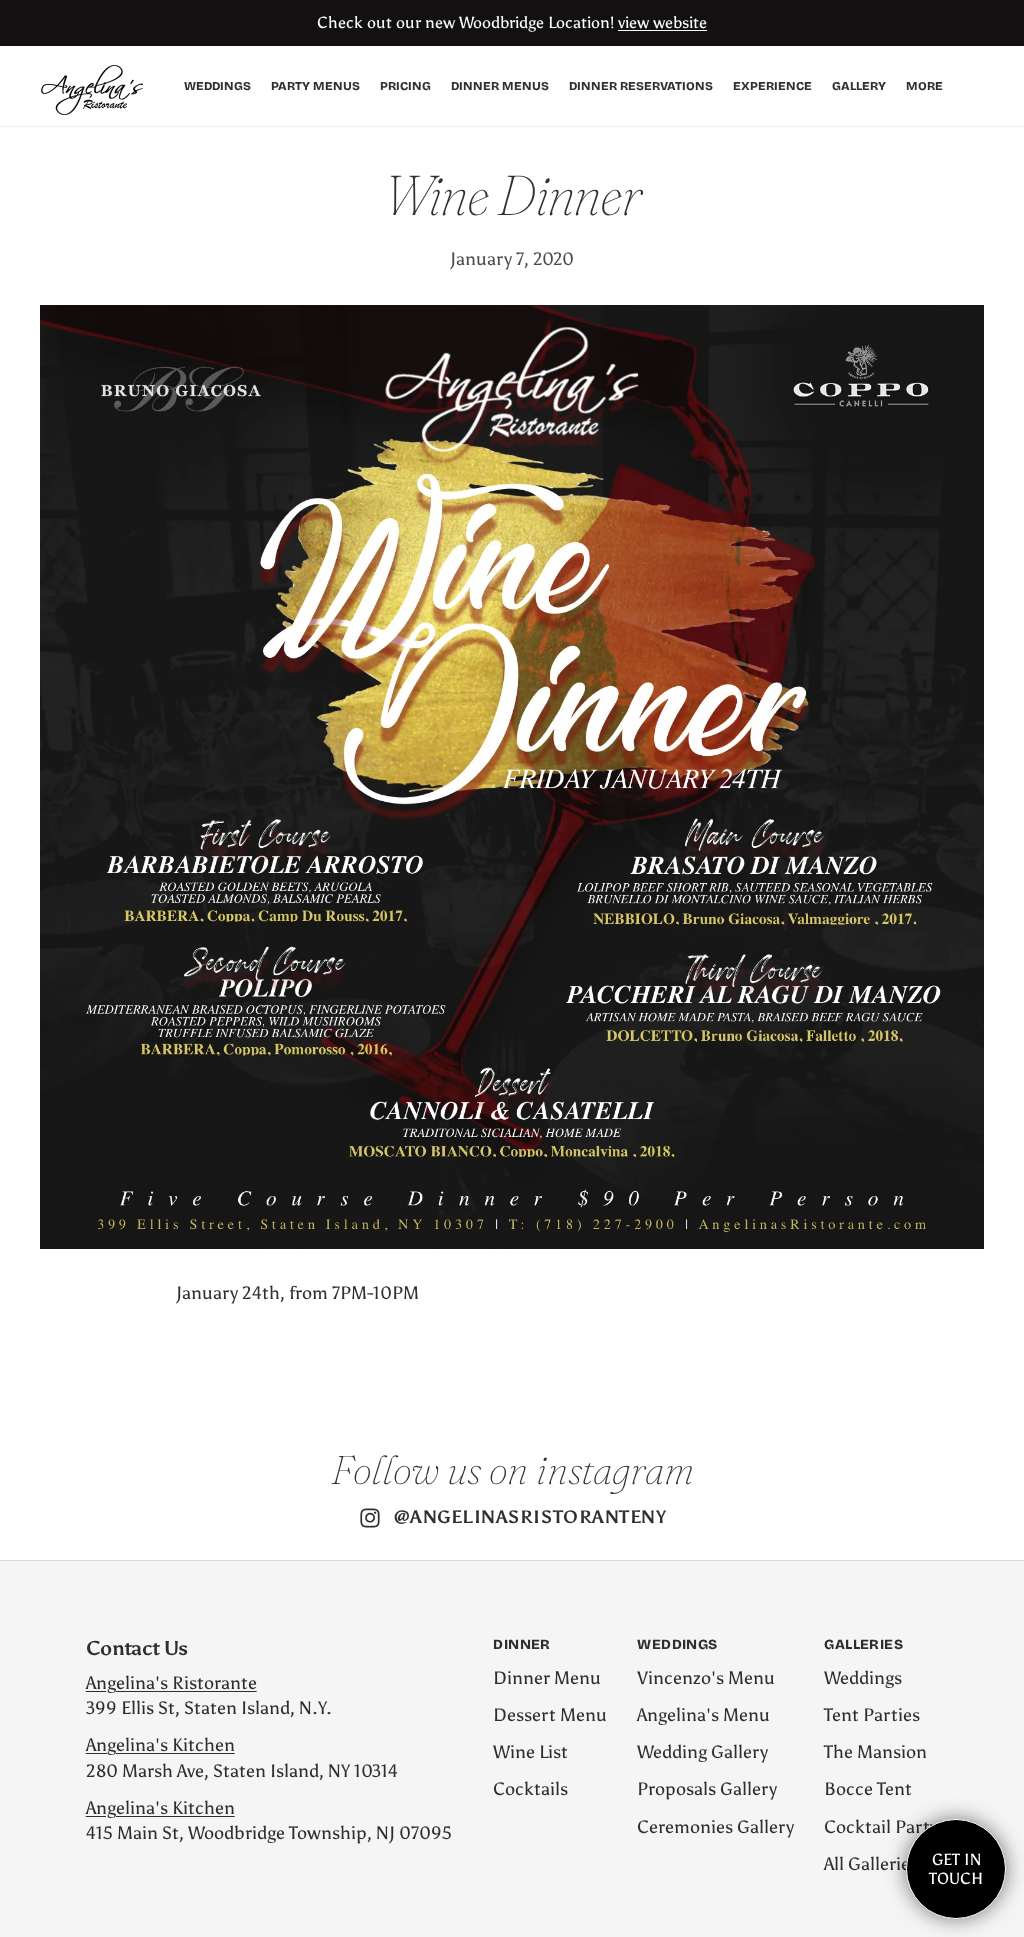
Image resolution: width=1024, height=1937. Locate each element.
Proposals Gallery (707, 1789)
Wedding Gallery (702, 1752)
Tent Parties (872, 1715)
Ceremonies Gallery (715, 1827)
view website (662, 22)
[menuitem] (924, 86)
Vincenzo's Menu (706, 1678)
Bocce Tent (868, 1789)
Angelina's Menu (703, 1715)
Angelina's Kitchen (160, 1745)
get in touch (956, 1869)
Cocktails (530, 1789)
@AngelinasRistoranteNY (530, 1517)
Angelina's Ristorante (171, 1683)
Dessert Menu (550, 1715)
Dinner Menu (547, 1678)
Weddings (863, 1678)
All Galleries (871, 1864)
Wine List (530, 1752)
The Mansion (875, 1752)
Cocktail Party (881, 1827)
